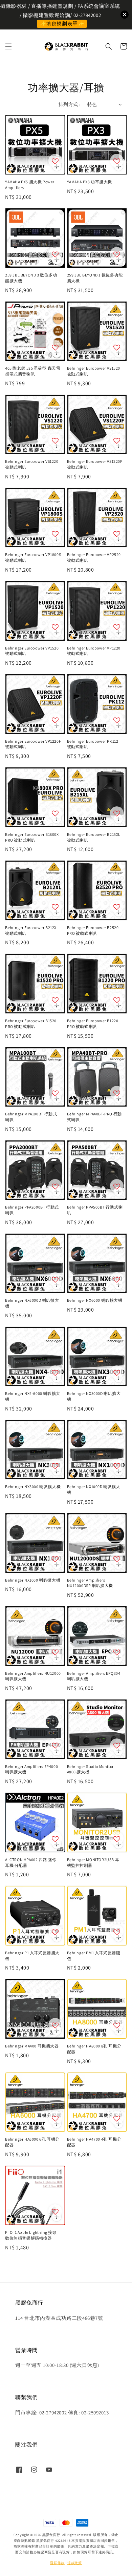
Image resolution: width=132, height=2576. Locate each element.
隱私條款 (57, 2563)
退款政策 (75, 2563)
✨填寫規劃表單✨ (62, 24)
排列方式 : (69, 104)
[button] (8, 46)
